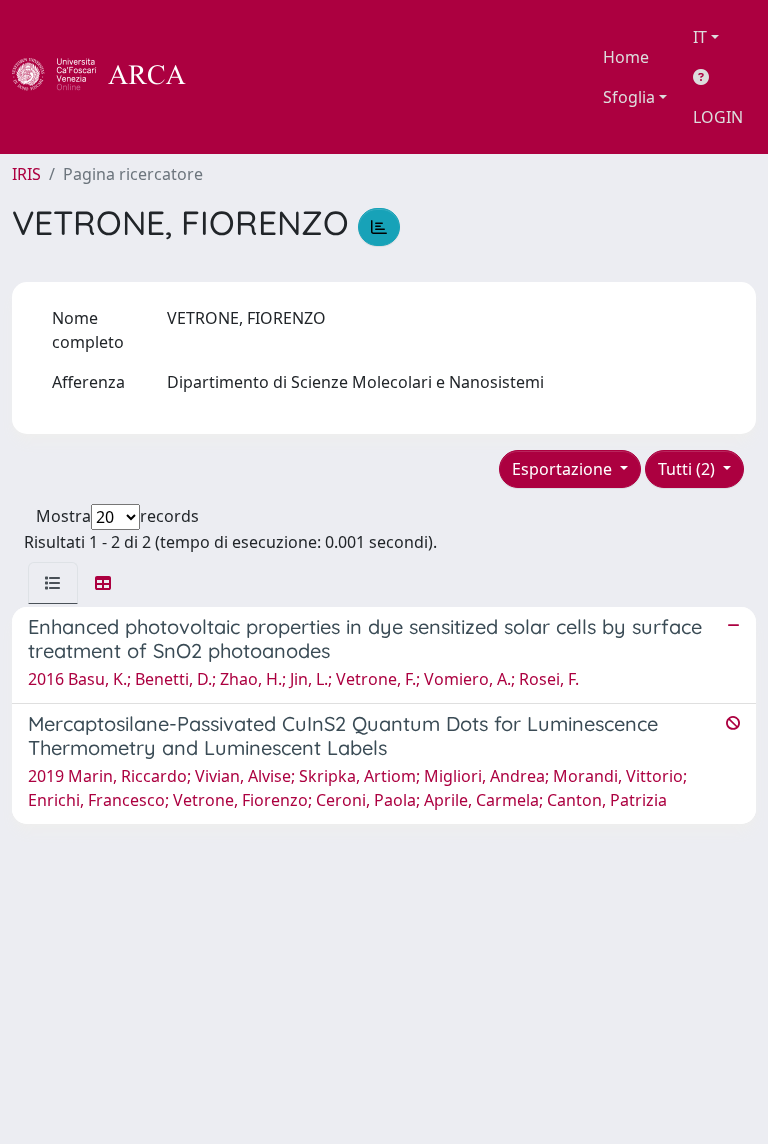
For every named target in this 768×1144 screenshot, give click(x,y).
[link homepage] (110, 77)
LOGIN (718, 117)
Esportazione (564, 469)
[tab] (53, 583)
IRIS (26, 174)
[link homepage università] (240, 77)
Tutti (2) (688, 469)
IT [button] (700, 37)
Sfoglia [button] (629, 97)
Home (626, 57)
